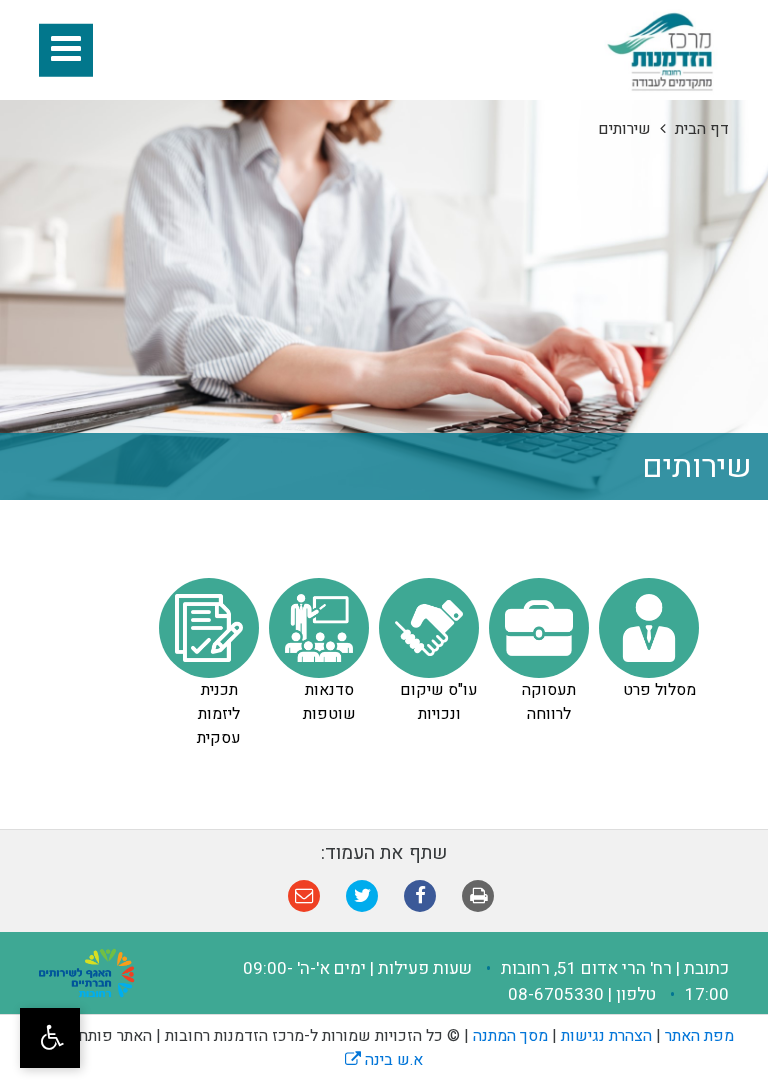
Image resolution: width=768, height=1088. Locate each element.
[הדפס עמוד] (479, 895)
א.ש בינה (384, 1060)
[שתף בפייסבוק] (421, 895)
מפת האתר (699, 1036)
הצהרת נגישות (606, 1036)
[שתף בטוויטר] (363, 895)
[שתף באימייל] (305, 895)
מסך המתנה (510, 1036)
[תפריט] (66, 50)
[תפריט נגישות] (50, 1038)
